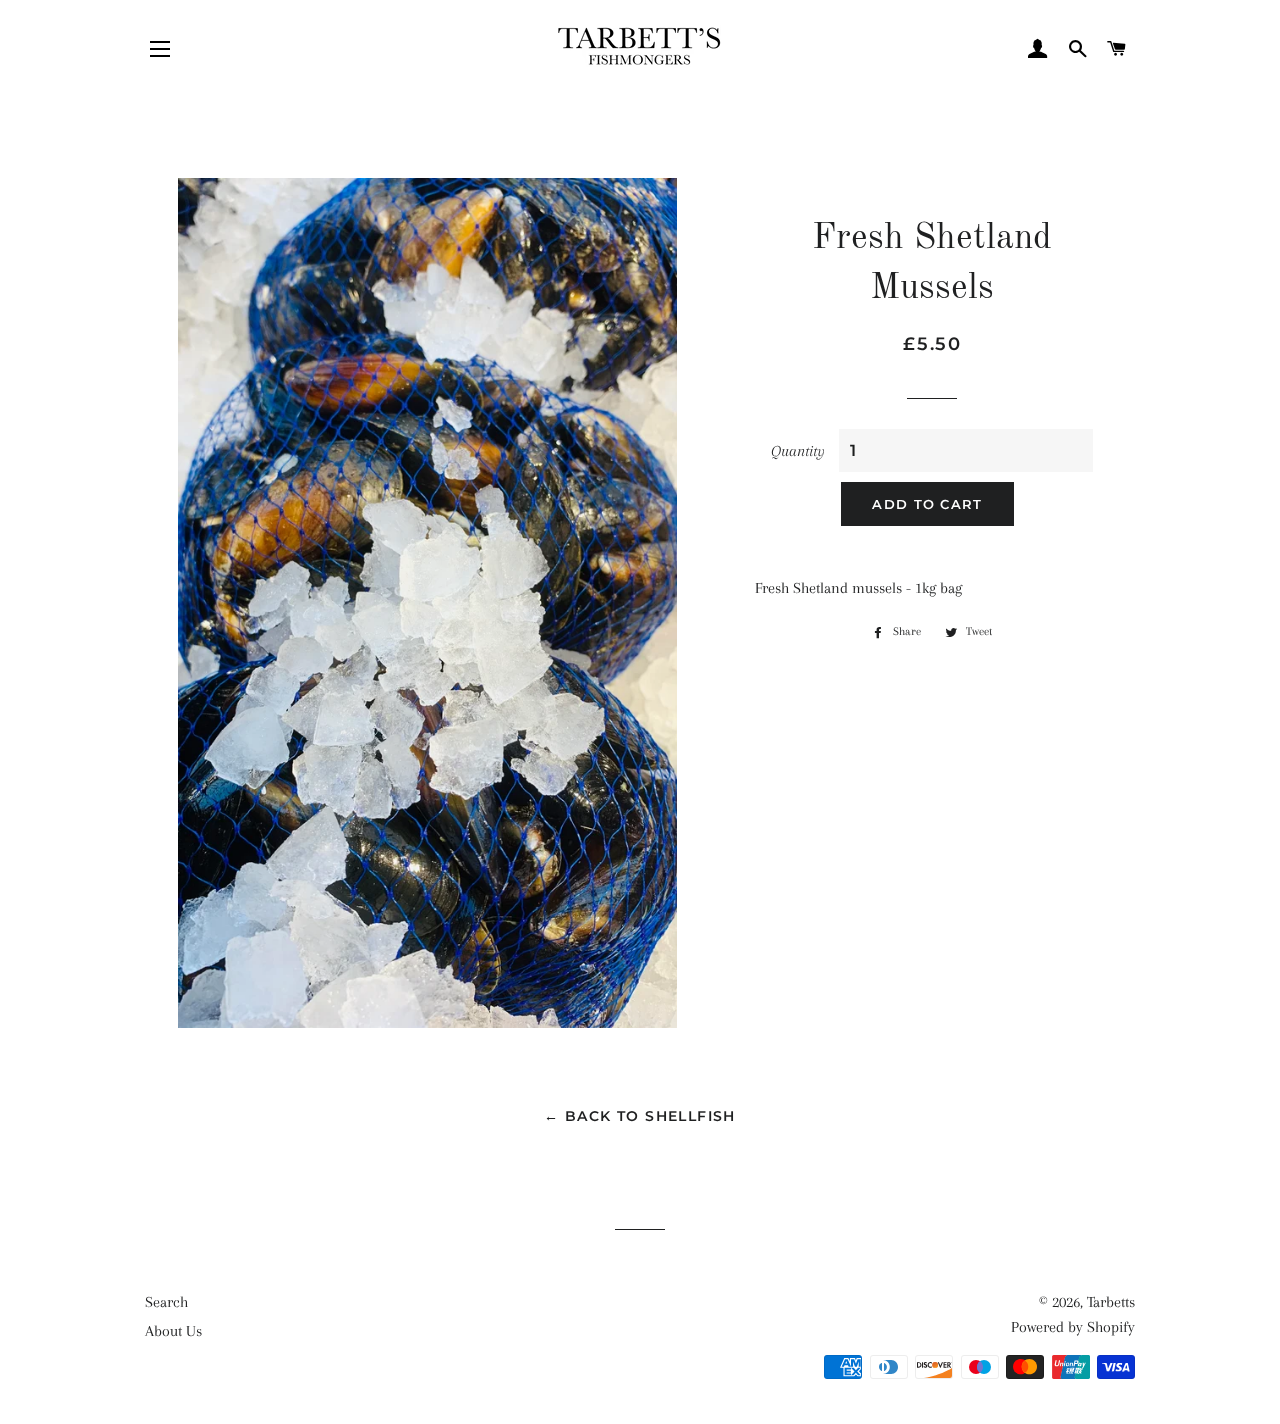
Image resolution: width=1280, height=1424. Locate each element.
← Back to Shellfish (640, 1116)
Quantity (798, 451)
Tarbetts (1111, 1302)
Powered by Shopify (1073, 1327)
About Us (173, 1331)
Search (166, 1302)
